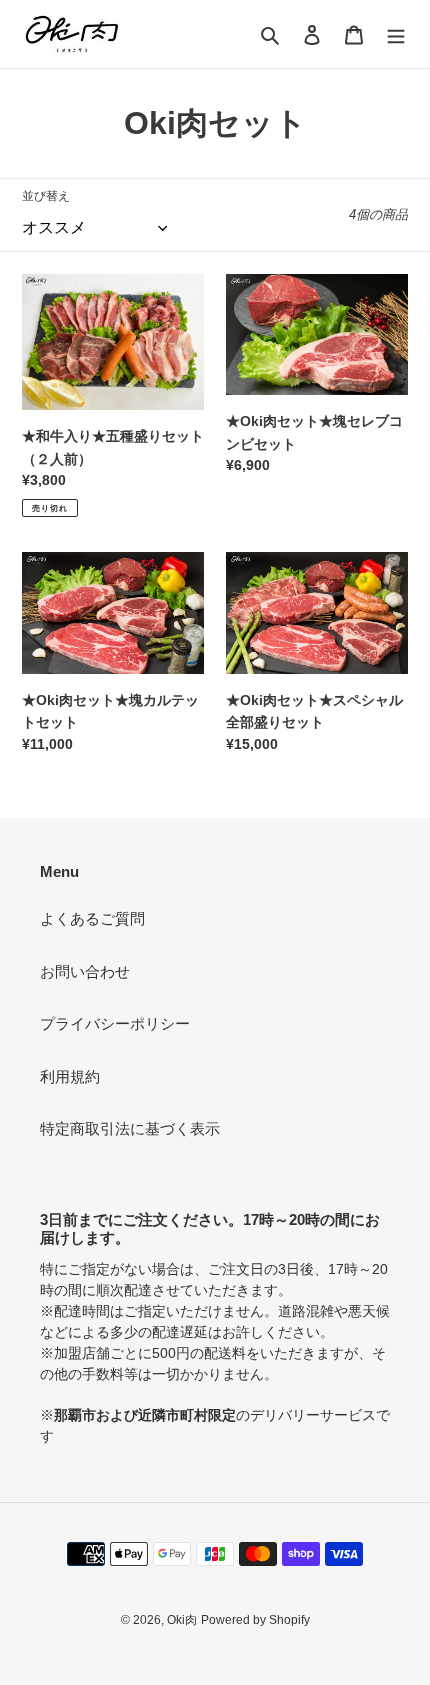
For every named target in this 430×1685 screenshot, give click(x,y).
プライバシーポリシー (115, 1023)
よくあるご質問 (92, 918)
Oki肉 (182, 1620)
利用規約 (70, 1076)
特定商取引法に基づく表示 (130, 1128)
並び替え (46, 196)
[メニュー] (396, 34)
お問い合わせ (85, 971)
